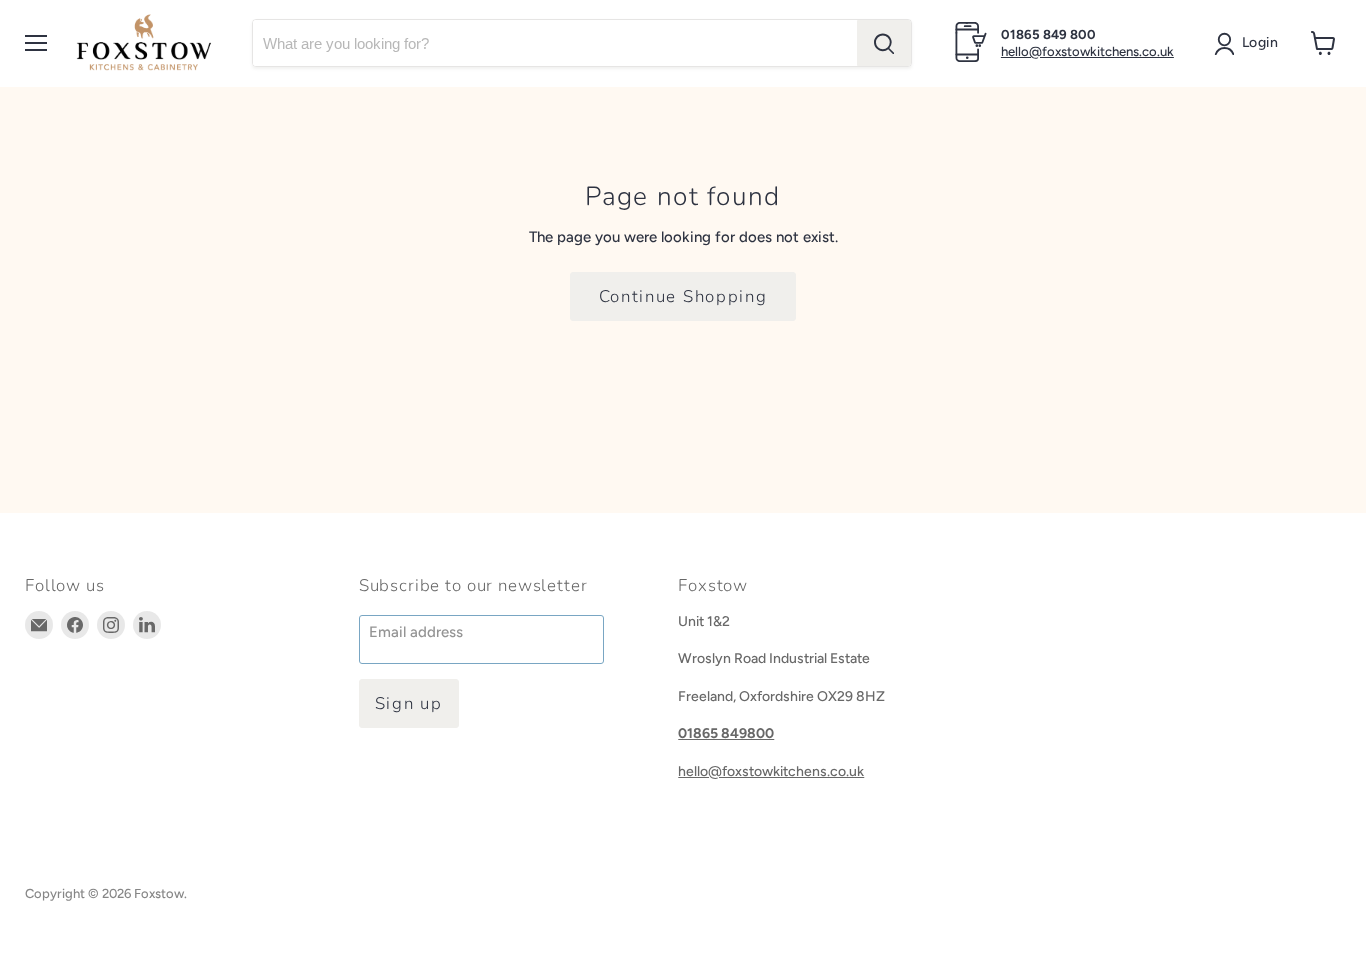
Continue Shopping (683, 296)
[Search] (884, 43)
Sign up (409, 703)
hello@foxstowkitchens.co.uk (1087, 51)
